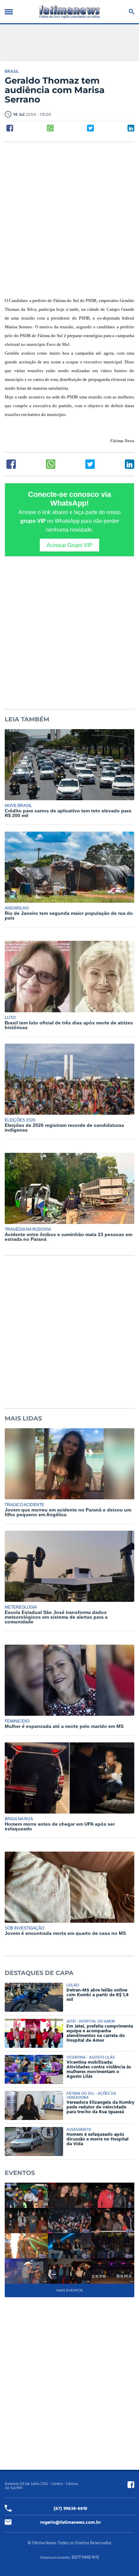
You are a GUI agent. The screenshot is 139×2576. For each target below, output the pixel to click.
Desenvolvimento (55, 2558)
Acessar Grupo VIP (69, 545)
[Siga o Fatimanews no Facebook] (131, 2485)
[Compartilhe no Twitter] (90, 128)
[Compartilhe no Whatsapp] (50, 128)
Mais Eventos (69, 2290)
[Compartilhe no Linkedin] (131, 128)
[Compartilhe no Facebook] (10, 128)
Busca (130, 12)
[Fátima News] (69, 12)
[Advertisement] (69, 220)
